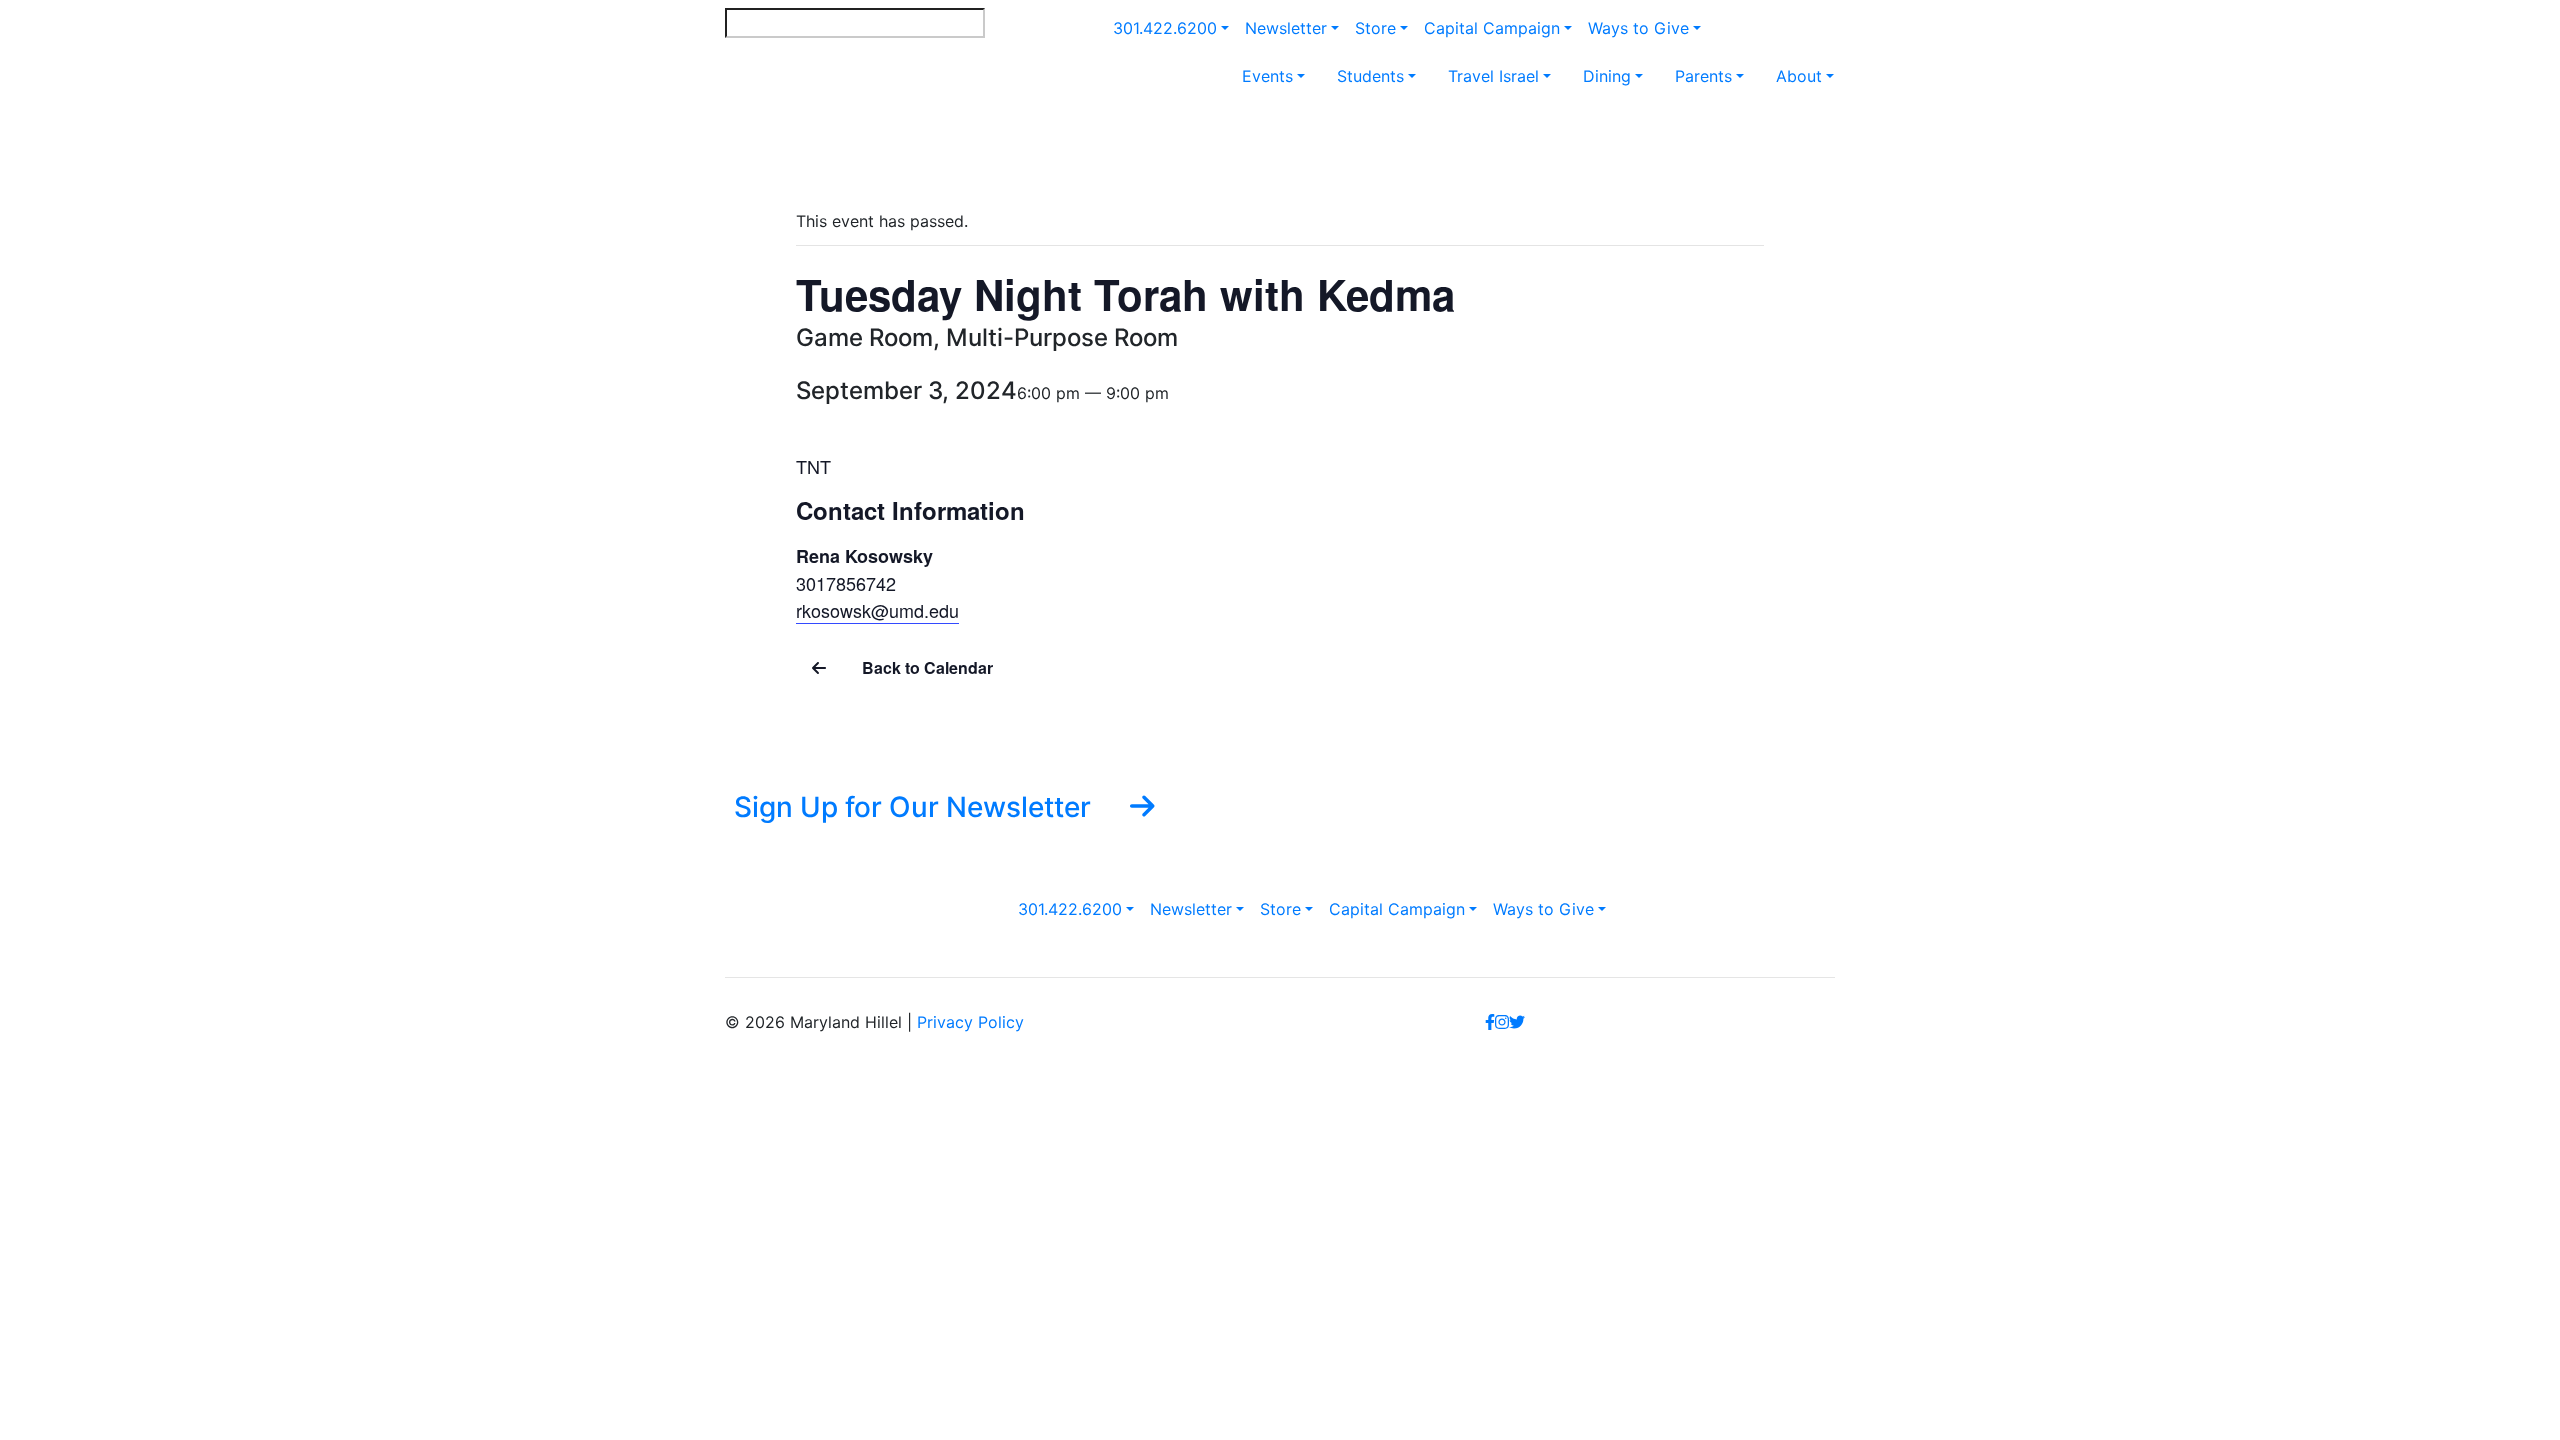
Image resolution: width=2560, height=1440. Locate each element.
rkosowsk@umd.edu (877, 610)
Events (1267, 76)
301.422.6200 (1165, 28)
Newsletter (1286, 28)
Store (1375, 28)
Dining (1607, 76)
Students (1370, 76)
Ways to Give (1638, 28)
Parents (1703, 76)
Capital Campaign (1492, 28)
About (1799, 76)
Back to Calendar (925, 667)
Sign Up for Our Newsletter (916, 807)
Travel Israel (1493, 76)
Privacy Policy (970, 1022)
